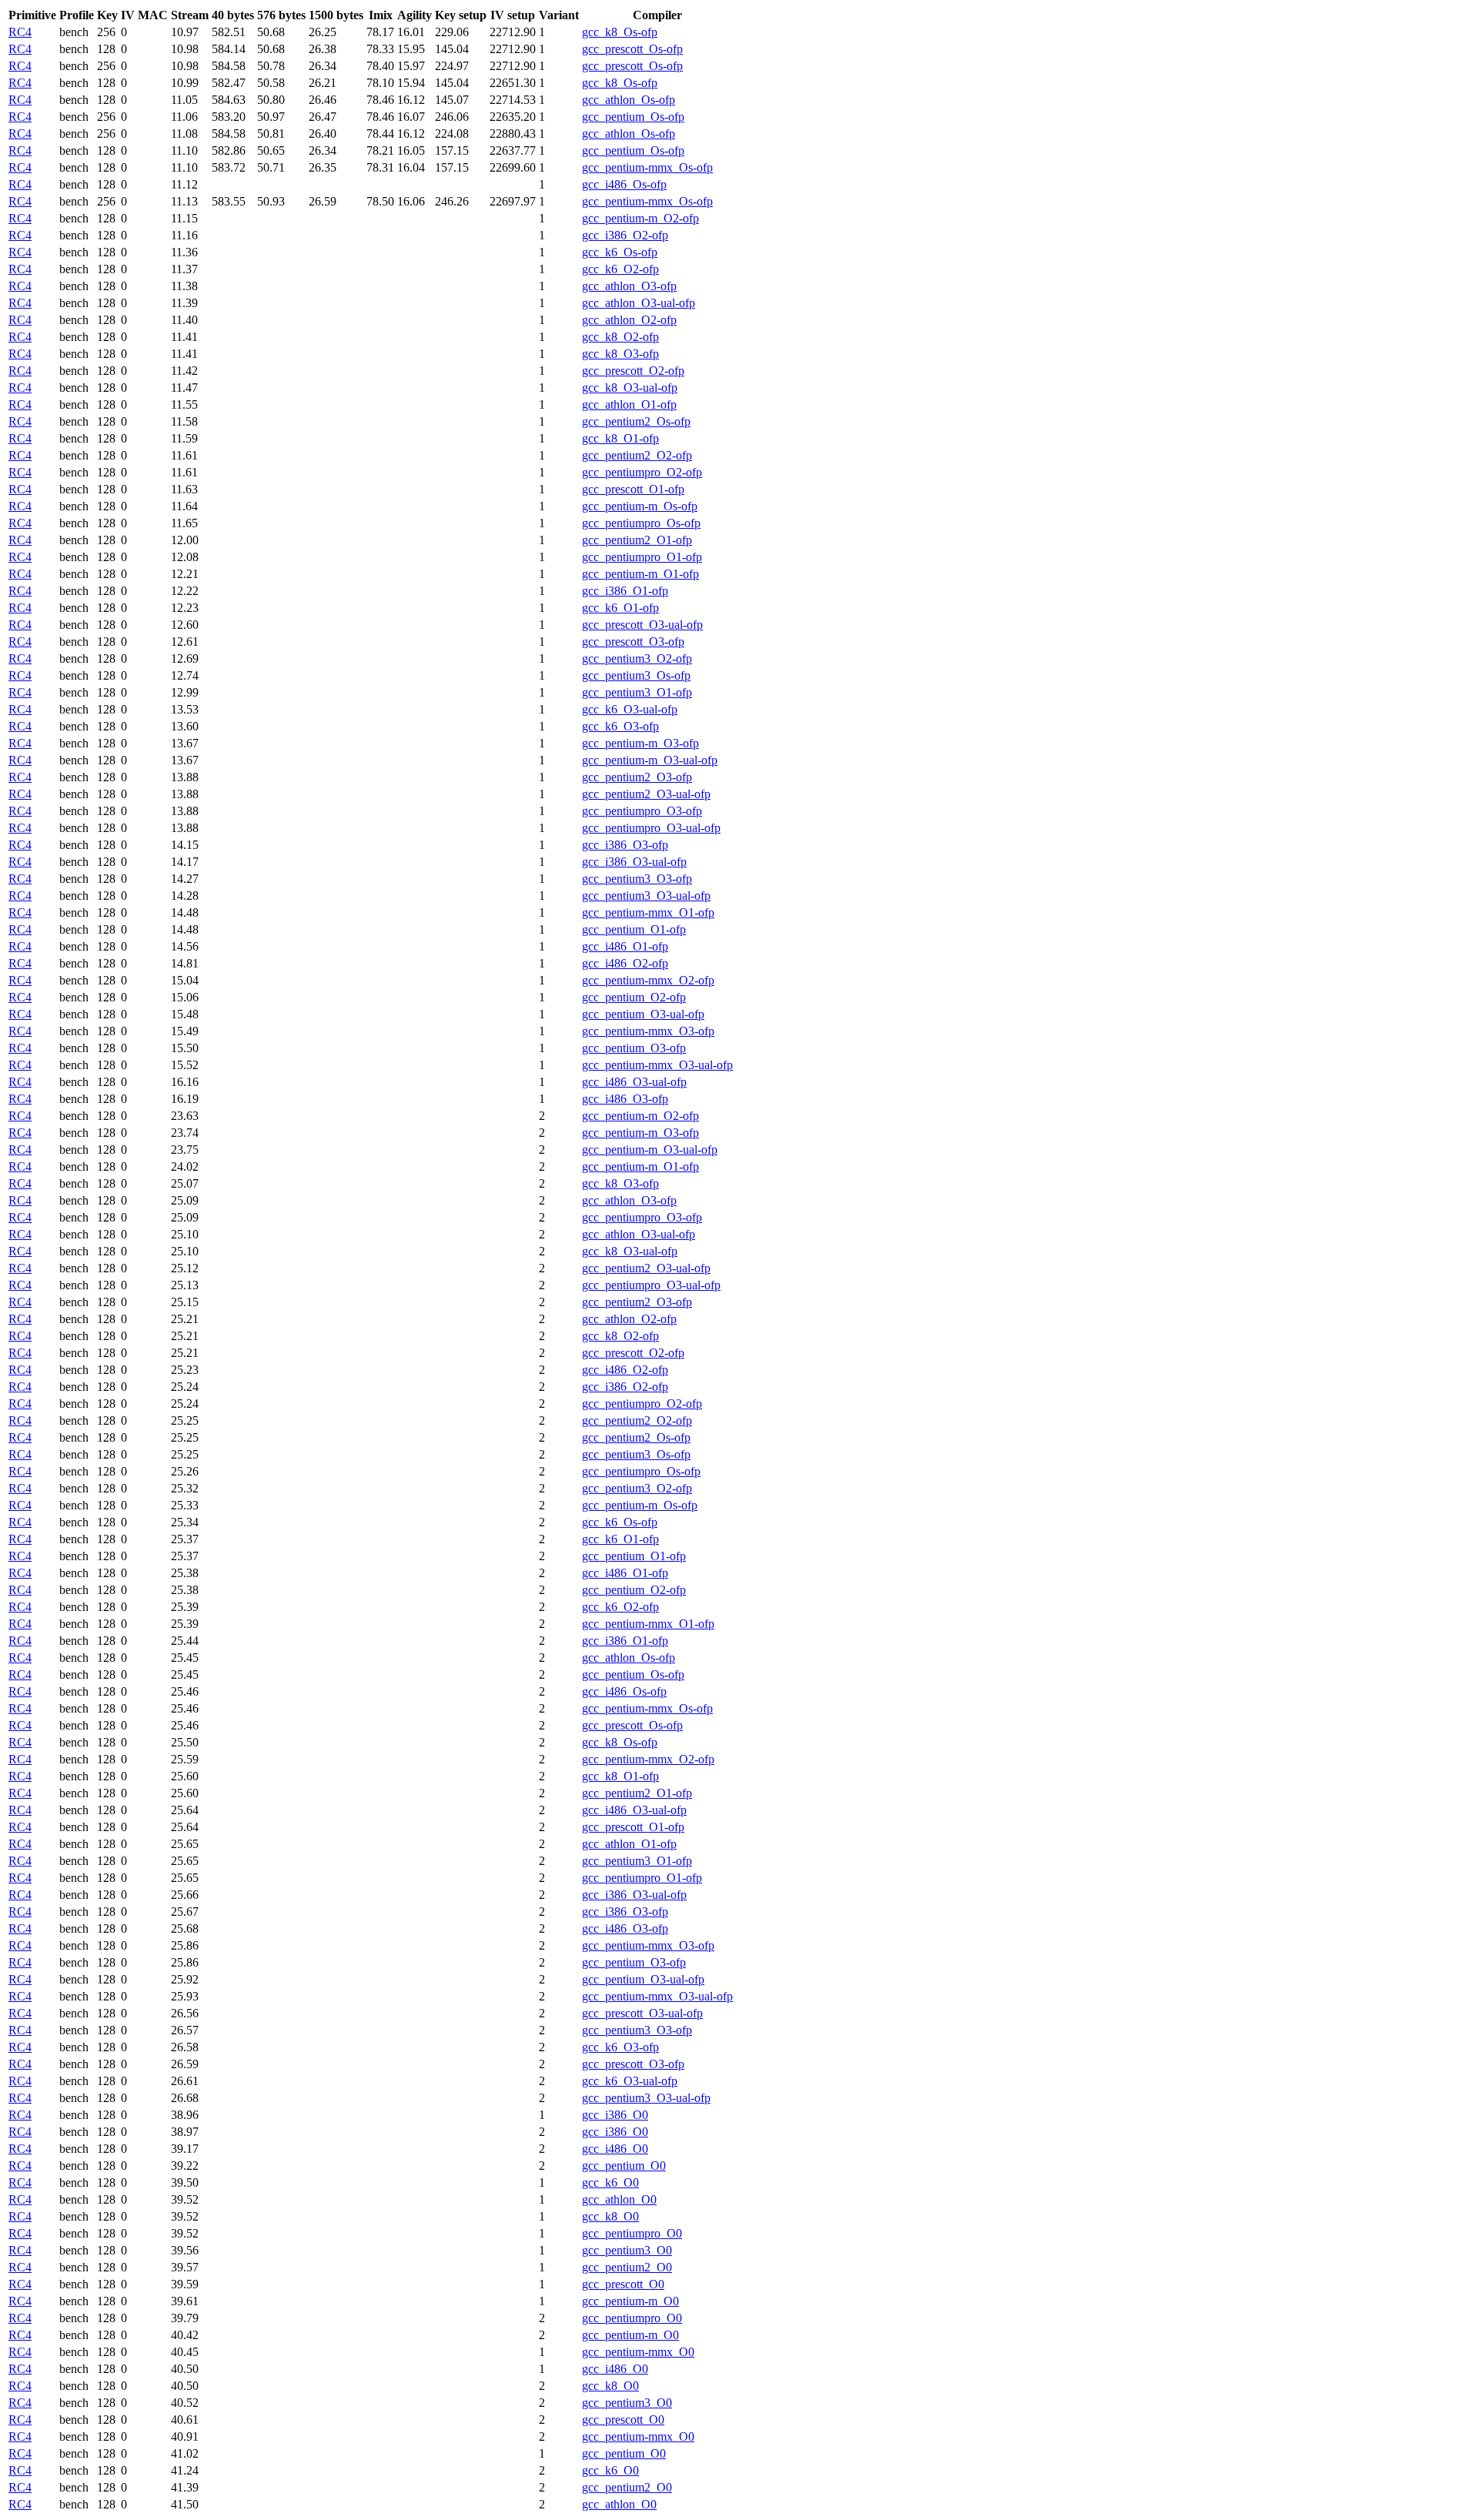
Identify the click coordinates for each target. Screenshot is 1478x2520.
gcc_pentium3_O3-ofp (637, 879)
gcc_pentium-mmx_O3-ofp (648, 1031)
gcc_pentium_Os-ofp (633, 117)
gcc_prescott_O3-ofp (633, 642)
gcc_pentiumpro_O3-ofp (642, 811)
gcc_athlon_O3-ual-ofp (639, 303)
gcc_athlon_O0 (619, 2199)
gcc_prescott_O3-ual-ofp (642, 625)
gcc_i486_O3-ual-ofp (634, 1082)
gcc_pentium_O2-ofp (634, 997)
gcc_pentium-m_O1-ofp (640, 574)
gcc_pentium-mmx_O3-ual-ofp (657, 1065)
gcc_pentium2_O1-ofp (637, 540)
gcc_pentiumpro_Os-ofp (641, 523)
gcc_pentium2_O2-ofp (637, 455)
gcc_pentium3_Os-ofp (636, 675)
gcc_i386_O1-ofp (625, 591)
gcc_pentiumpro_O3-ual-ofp (651, 828)
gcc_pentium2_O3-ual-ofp (646, 794)
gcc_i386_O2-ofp (625, 235)
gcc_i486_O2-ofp (625, 963)
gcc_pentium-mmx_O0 (638, 2352)
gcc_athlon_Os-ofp (629, 100)
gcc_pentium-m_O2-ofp (640, 218)
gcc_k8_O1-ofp (620, 438)
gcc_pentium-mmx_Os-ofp (647, 167)
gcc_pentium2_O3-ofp (637, 777)
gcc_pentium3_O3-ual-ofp (646, 896)
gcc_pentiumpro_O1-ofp (642, 557)
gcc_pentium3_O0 (627, 2250)
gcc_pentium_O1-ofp (634, 929)
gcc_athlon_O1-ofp (629, 404)
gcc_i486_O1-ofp (625, 946)
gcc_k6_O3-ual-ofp (630, 709)
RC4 (20, 32)
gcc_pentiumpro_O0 (632, 2233)
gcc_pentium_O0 (624, 2166)
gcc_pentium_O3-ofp (634, 1048)
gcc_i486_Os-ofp (624, 184)
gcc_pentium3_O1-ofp (637, 692)
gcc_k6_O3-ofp (620, 726)
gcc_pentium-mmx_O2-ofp (648, 980)
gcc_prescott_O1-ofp (633, 489)
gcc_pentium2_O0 (627, 2267)
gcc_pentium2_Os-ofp (636, 421)
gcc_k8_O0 (610, 2216)
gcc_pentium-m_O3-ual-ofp (650, 760)
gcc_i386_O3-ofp (625, 845)
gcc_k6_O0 (610, 2182)
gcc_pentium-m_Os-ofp (640, 506)
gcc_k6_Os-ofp (620, 252)
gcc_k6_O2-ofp (620, 269)
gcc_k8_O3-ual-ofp (630, 388)
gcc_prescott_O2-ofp (633, 371)
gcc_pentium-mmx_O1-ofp (648, 912)
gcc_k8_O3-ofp (620, 354)
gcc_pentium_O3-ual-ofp (643, 1014)
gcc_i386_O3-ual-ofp (634, 862)
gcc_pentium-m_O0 (630, 2301)
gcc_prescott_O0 (623, 2284)
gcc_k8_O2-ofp (620, 337)
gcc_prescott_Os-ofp (632, 49)
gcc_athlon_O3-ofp (629, 286)
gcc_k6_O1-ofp (620, 608)
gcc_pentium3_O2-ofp (637, 658)
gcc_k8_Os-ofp (620, 32)
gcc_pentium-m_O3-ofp (640, 743)
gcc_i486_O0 (615, 2149)
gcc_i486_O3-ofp (625, 1099)
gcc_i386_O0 (615, 2115)
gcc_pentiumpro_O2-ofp (642, 472)
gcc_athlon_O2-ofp (629, 320)
